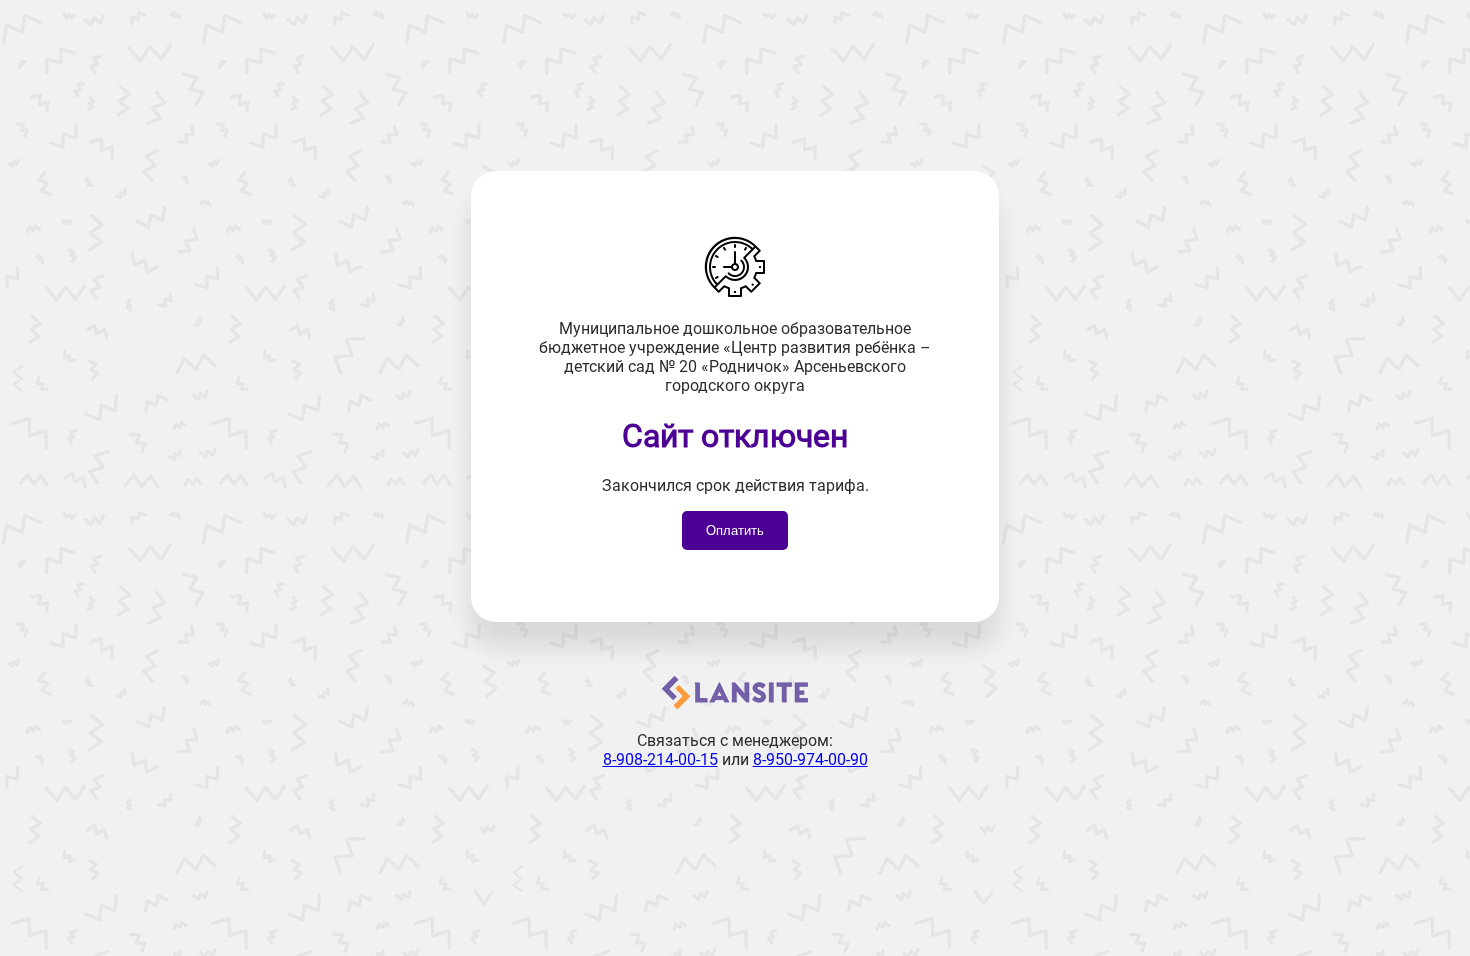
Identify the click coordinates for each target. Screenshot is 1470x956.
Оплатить (735, 530)
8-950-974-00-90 (810, 759)
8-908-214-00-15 (660, 759)
